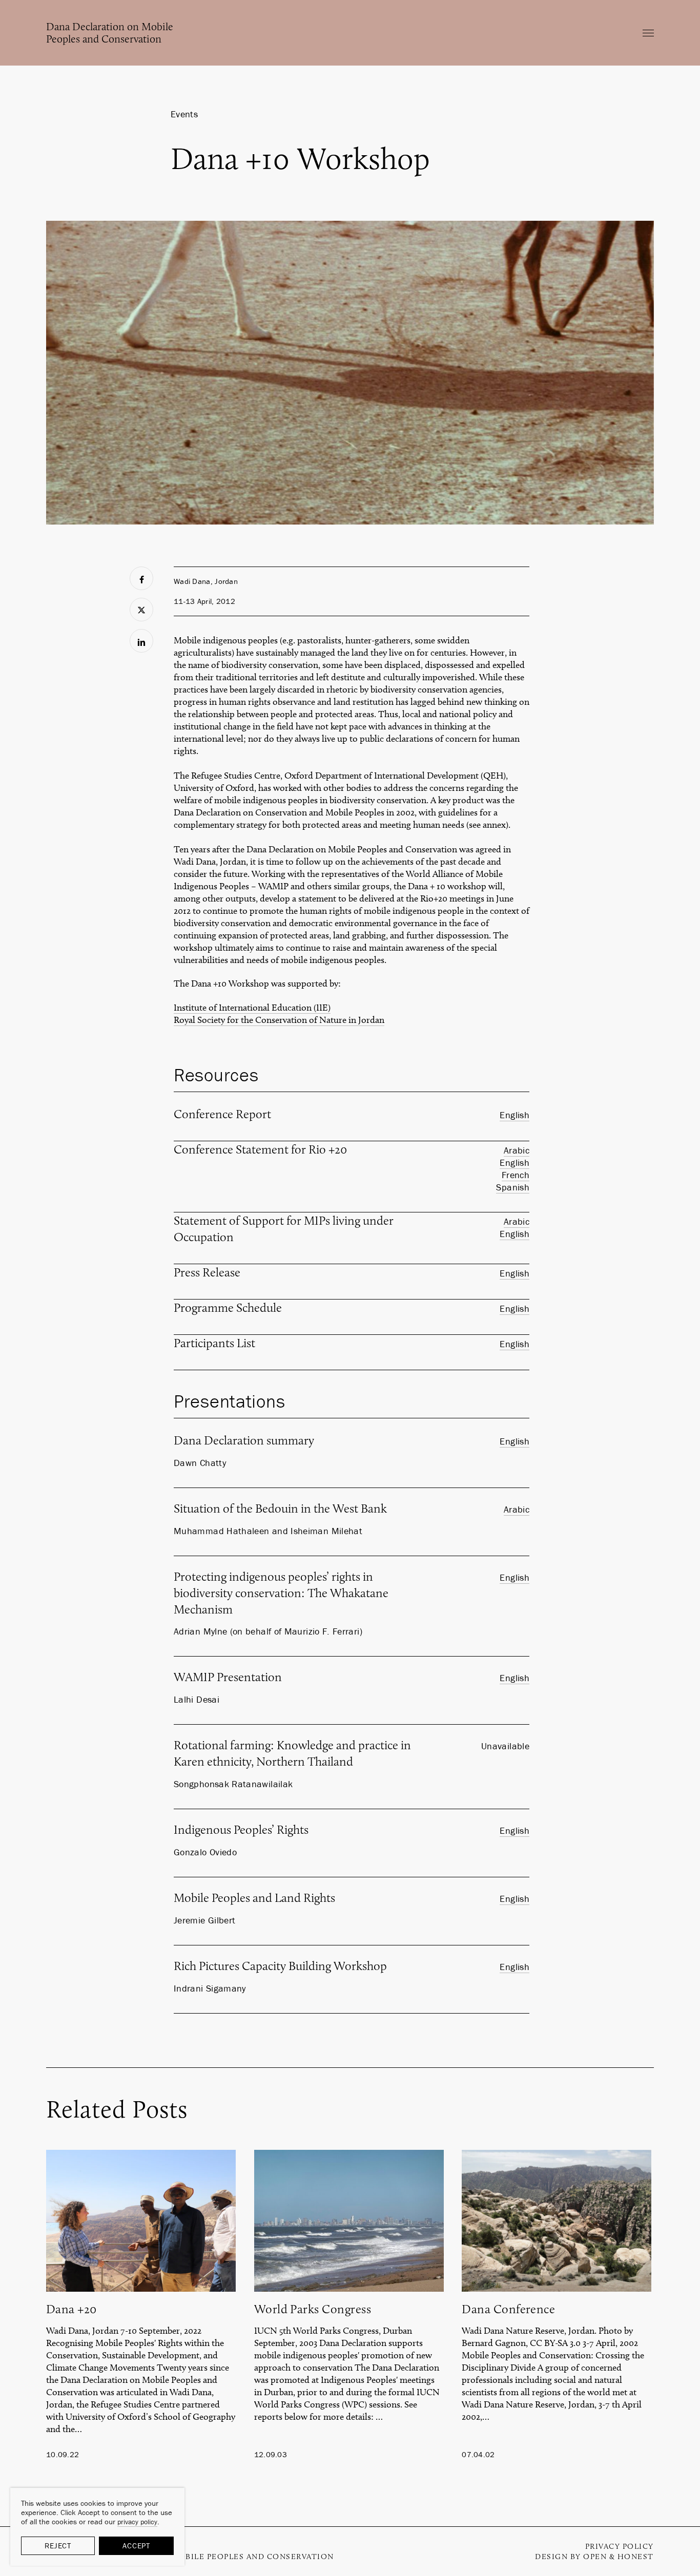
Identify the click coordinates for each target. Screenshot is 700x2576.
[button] (648, 33)
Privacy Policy (620, 2546)
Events (184, 114)
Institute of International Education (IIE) (252, 1008)
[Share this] (141, 578)
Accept (136, 2546)
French (516, 1175)
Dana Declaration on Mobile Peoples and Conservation (110, 33)
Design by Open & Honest (594, 2557)
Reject (58, 2546)
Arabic (517, 1150)
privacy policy (137, 2522)
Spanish (513, 1187)
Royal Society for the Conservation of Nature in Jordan (279, 1020)
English (514, 1115)
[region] (97, 2527)
